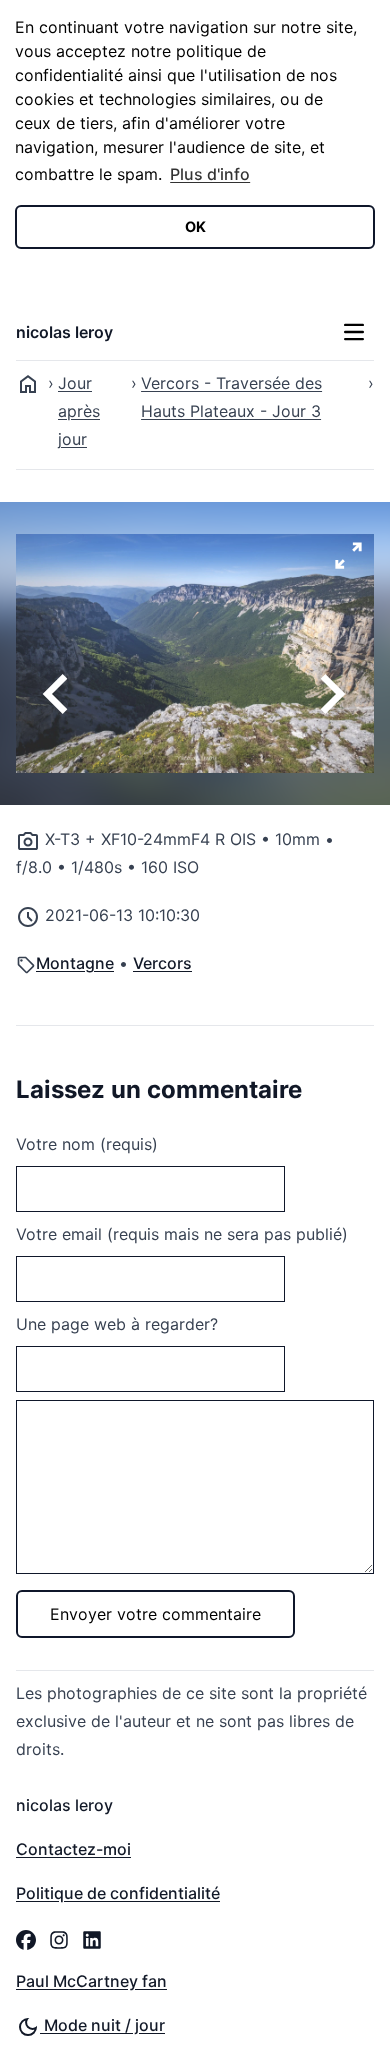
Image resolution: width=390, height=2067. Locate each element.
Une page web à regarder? (117, 1324)
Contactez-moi (73, 1849)
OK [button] (195, 226)
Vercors (162, 963)
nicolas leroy (64, 332)
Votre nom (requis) (87, 1144)
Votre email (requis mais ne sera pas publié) (182, 1234)
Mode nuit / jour (102, 2025)
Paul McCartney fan (91, 1981)
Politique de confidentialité (118, 1893)
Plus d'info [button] (210, 174)
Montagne (75, 963)
